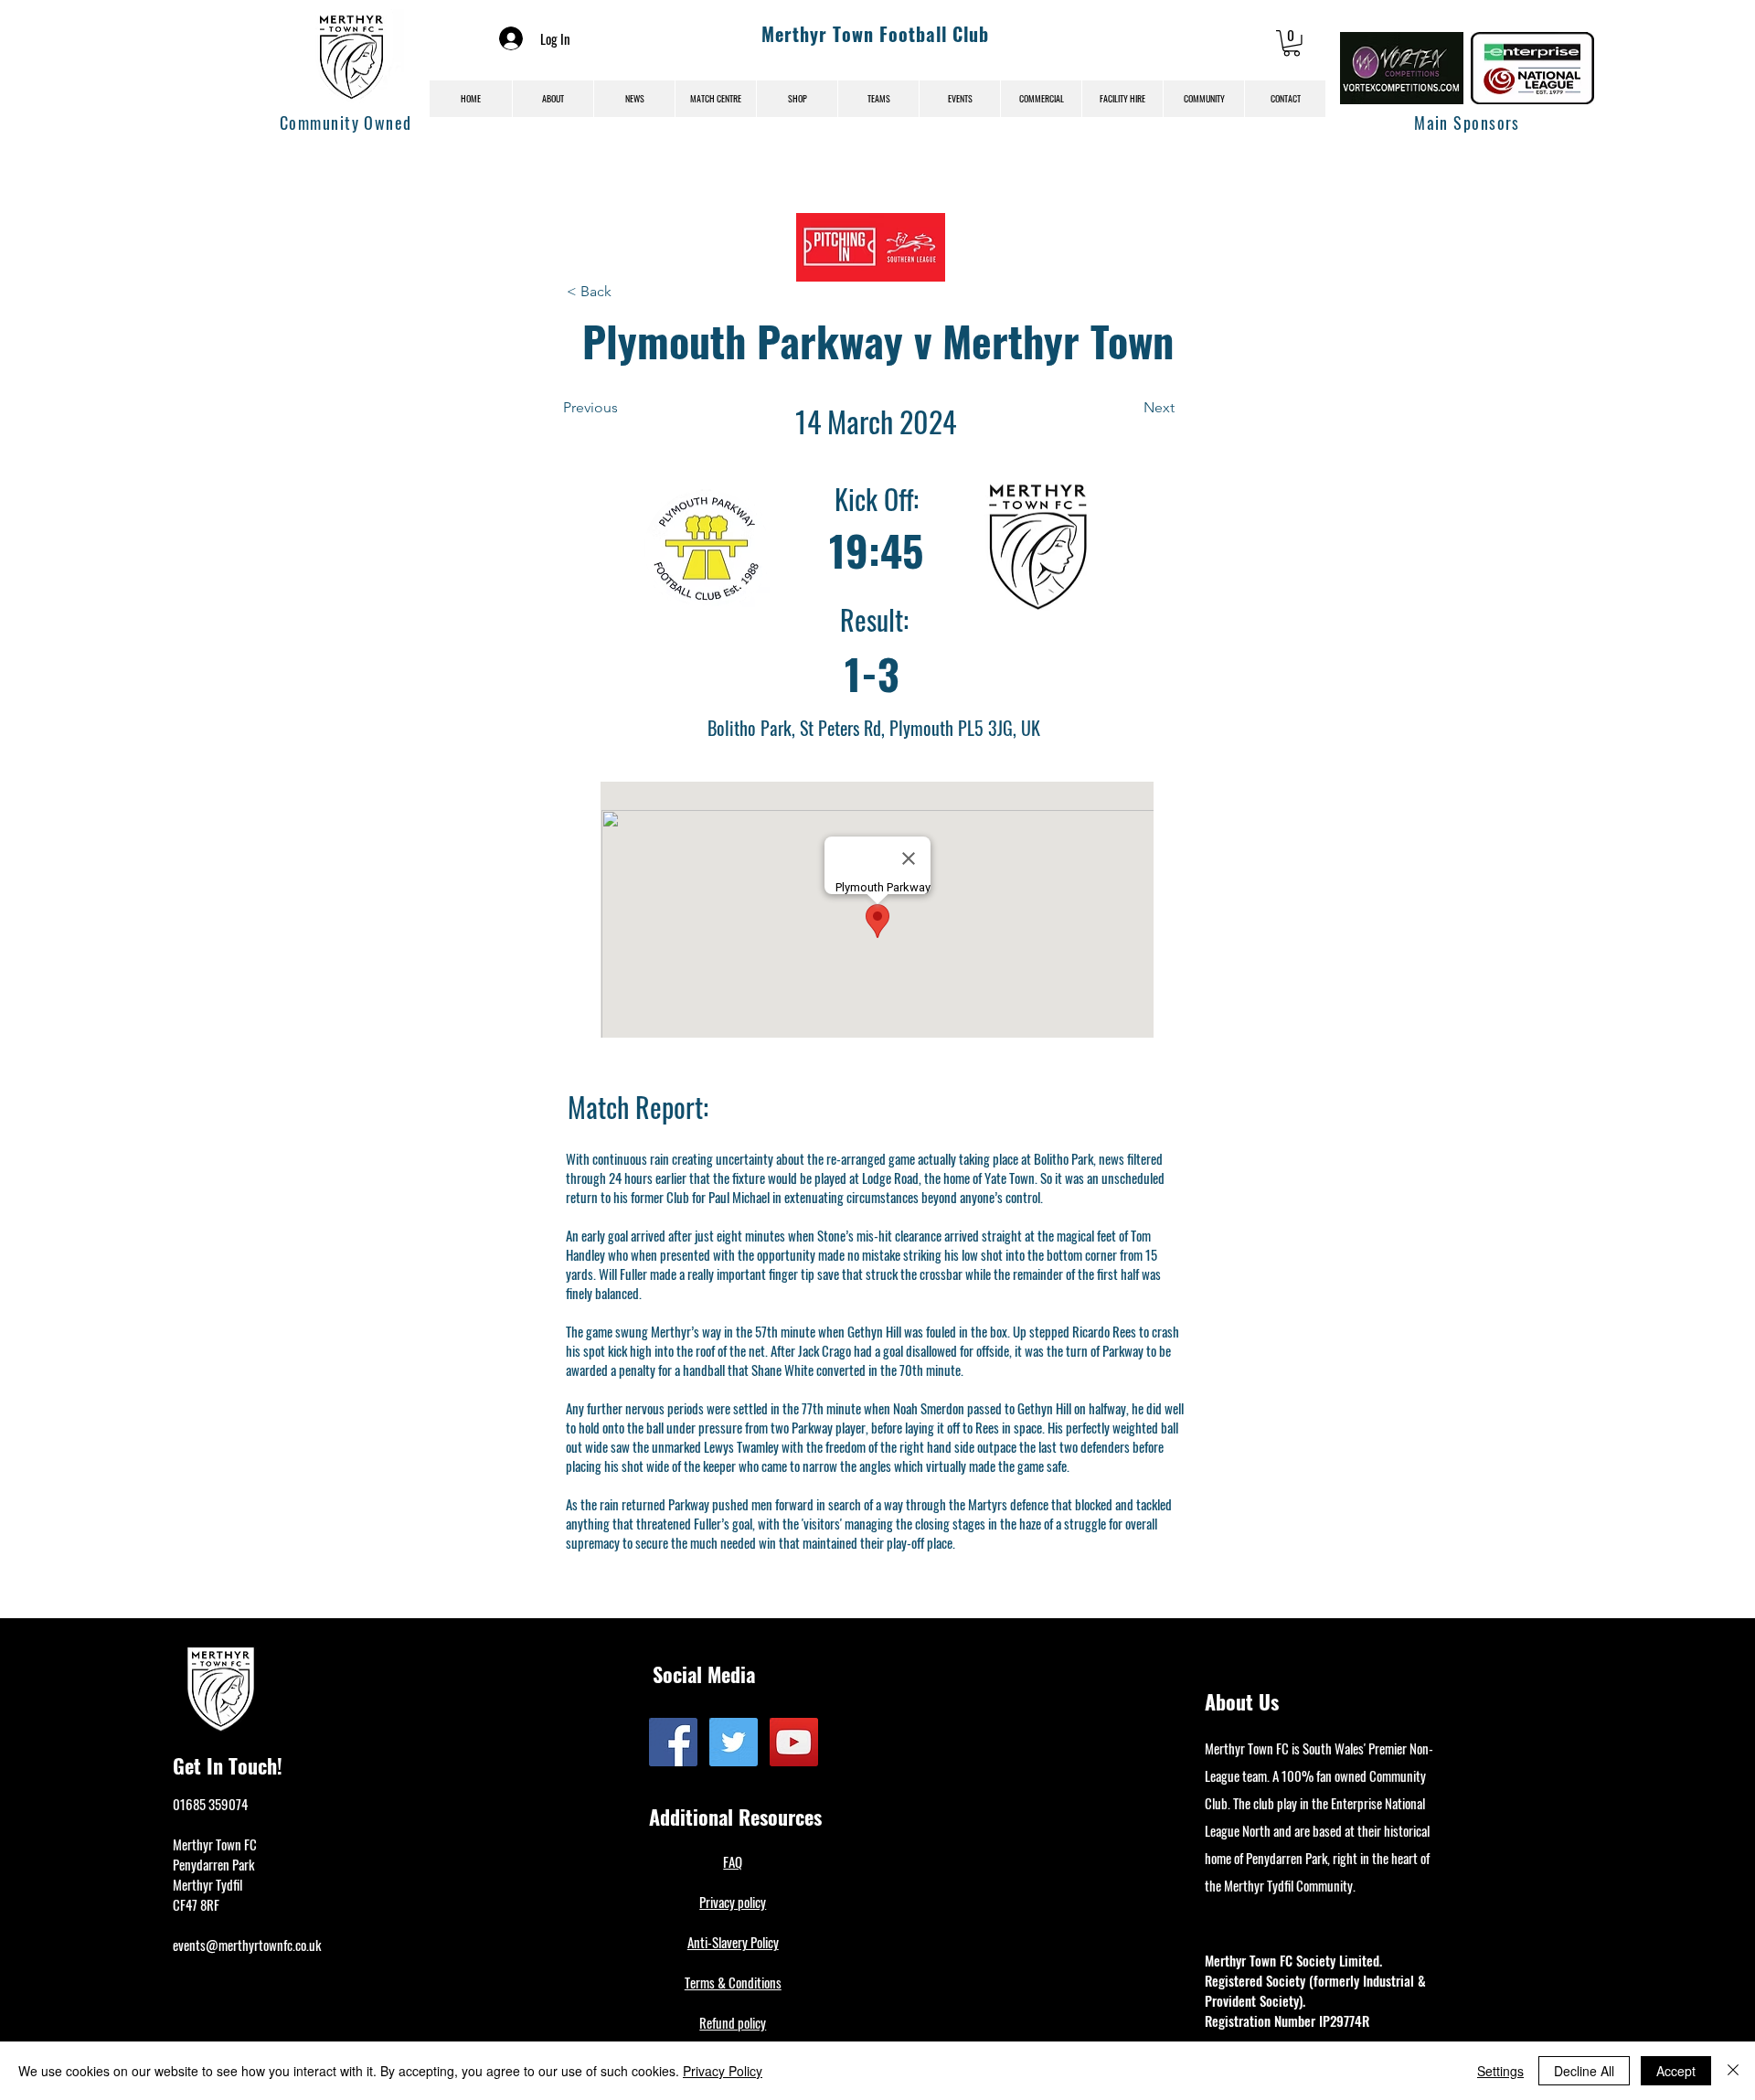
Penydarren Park (213, 1864)
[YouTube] (794, 1742)
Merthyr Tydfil (207, 1884)
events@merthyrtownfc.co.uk (247, 1945)
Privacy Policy (723, 2071)
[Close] (1733, 2071)
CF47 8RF (196, 1904)
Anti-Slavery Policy (733, 1942)
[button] (1292, 43)
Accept (1676, 2071)
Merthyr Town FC (215, 1844)
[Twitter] (734, 1742)
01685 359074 (210, 1804)
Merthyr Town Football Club (875, 34)
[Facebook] (673, 1742)
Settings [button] (1500, 2071)
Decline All (1584, 2071)
